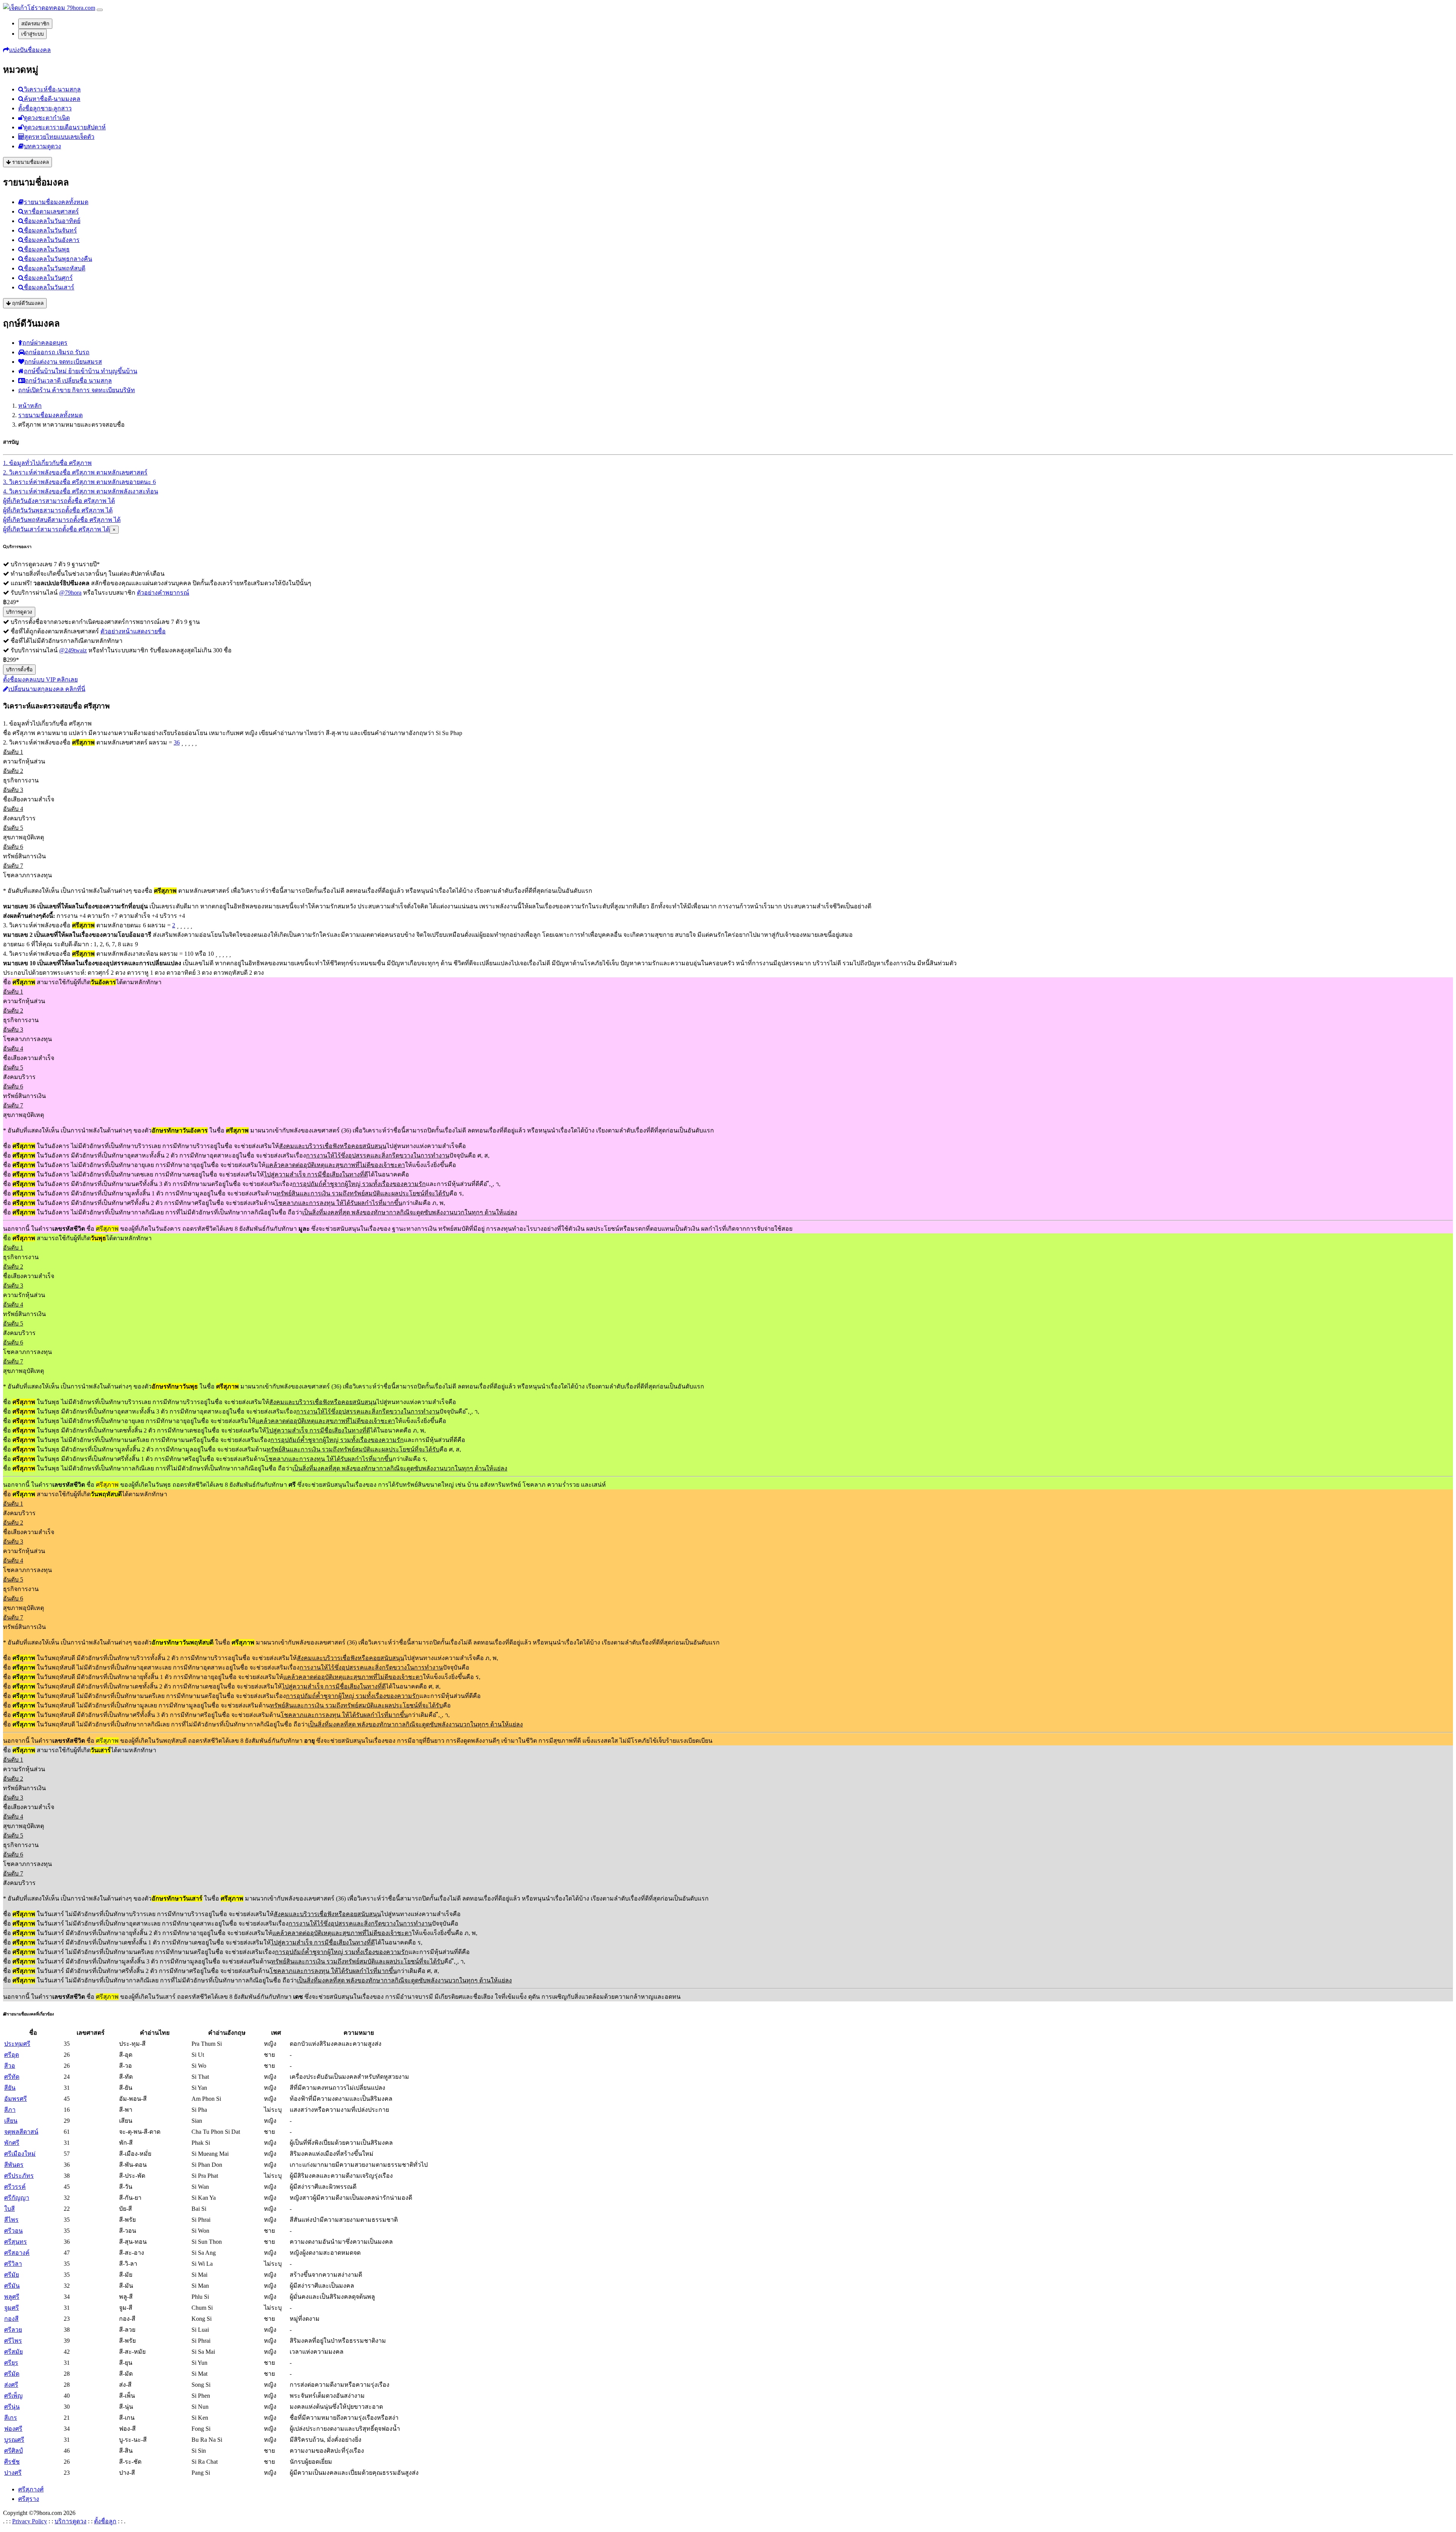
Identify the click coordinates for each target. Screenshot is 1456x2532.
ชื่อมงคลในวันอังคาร (52, 240)
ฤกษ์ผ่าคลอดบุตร (45, 343)
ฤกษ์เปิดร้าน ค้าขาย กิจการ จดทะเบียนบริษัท (77, 390)
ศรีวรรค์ (15, 2187)
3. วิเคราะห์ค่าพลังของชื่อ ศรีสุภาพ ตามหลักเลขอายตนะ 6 (79, 482)
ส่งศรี (11, 2385)
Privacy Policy (30, 2521)
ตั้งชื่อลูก (105, 2521)
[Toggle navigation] (100, 10)
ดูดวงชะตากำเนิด (47, 118)
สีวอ (10, 2066)
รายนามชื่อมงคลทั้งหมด (56, 202)
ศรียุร (11, 2363)
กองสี (11, 2319)
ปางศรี (13, 2473)
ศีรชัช (12, 2462)
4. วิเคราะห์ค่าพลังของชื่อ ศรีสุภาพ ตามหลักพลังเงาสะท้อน (81, 491)
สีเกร (11, 2418)
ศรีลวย (13, 2330)
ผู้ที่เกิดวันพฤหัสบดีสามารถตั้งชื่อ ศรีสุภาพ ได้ (62, 520)
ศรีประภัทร (19, 2176)
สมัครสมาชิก (35, 24)
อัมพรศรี (16, 2099)
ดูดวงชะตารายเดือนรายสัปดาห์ (65, 127)
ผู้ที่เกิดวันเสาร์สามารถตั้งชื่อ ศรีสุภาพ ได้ (56, 529)
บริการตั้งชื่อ (19, 670)
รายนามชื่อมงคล (30, 162)
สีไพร (11, 2220)
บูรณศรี (14, 2440)
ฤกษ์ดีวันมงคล (27, 303)
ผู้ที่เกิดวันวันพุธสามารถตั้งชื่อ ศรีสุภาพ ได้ (58, 510)
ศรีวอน (13, 2231)
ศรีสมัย (13, 2352)
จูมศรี (12, 2308)
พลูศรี (12, 2297)
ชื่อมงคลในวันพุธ (47, 249)
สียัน (10, 2088)
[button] (27, 50)
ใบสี (9, 2209)
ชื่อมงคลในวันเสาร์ (49, 287)
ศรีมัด (12, 2374)
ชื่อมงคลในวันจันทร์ (50, 230)
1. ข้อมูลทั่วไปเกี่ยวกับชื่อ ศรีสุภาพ (47, 463)
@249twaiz (73, 650)
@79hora (70, 593)
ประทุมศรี (17, 2044)
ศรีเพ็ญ (13, 2396)
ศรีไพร (13, 2341)
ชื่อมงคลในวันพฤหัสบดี (55, 268)
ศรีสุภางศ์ (31, 2489)
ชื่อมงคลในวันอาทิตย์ (52, 221)
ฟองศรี (13, 2429)
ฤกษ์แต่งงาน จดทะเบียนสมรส (63, 362)
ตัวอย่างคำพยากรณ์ (163, 593)
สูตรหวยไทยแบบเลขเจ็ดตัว (59, 137)
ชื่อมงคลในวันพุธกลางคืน (58, 259)
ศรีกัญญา (17, 2198)
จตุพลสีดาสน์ (21, 2132)
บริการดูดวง (19, 612)
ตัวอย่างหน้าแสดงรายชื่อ (133, 631)
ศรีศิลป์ (13, 2451)
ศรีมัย (12, 2275)
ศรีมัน (12, 2286)
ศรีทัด (12, 2077)
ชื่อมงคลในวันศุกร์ (48, 278)
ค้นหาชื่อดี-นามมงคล (52, 99)
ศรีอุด (12, 2055)
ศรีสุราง (29, 2499)
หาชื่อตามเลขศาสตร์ (51, 211)
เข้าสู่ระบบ (32, 34)
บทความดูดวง (42, 146)
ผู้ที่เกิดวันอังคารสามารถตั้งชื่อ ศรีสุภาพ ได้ (59, 501)
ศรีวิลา (13, 2264)
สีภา (10, 2110)
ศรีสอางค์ (17, 2253)
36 (177, 742)
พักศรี (12, 2143)
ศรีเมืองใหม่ (20, 2154)
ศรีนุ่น (12, 2407)
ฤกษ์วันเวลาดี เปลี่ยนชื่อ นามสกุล (68, 381)
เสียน (11, 2121)
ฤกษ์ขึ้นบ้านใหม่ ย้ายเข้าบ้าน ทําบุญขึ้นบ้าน (81, 371)
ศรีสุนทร (16, 2242)
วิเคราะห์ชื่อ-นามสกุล (52, 89)
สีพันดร (14, 2165)
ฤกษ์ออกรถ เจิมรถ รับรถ (57, 352)
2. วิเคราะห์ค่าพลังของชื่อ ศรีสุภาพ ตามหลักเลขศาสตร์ (75, 472)
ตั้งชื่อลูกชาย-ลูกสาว (45, 108)
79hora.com (80, 8)
